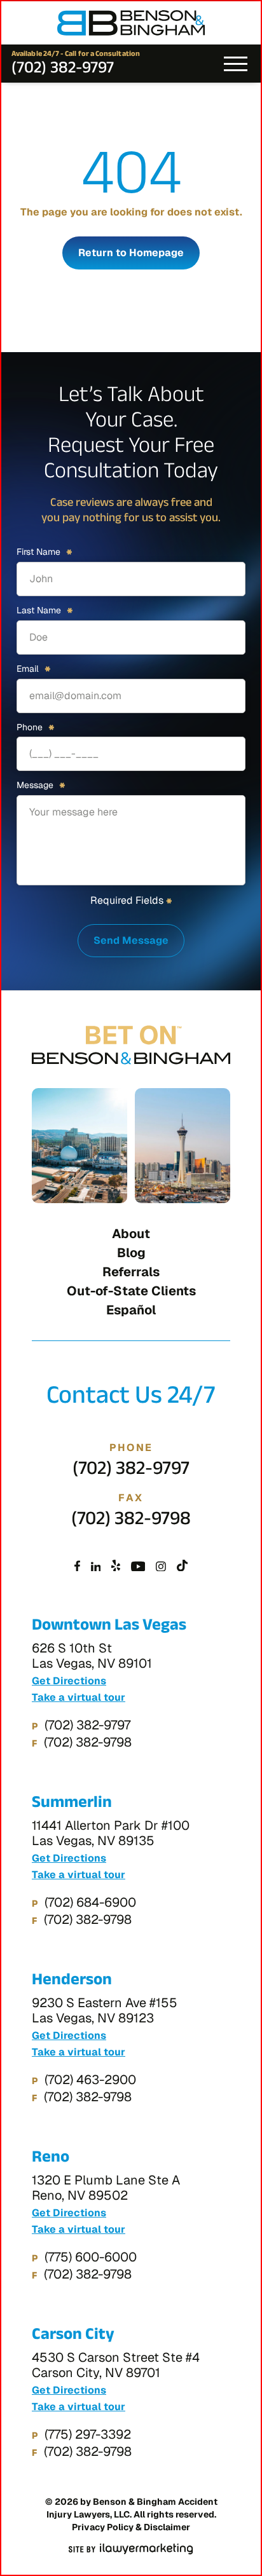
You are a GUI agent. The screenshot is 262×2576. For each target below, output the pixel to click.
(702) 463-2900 (90, 2080)
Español (131, 1310)
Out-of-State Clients (131, 1291)
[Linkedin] (96, 1567)
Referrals (131, 1272)
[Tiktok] (182, 1567)
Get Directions (69, 1681)
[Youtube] (138, 1567)
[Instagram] (161, 1567)
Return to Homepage (131, 253)
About (131, 1234)
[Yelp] (116, 1567)
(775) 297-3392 (88, 2434)
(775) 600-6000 (91, 2257)
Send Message (131, 940)
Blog (131, 1253)
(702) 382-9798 (131, 1522)
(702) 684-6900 (90, 1902)
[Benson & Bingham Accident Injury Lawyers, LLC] (131, 23)
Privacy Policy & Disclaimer (131, 2527)
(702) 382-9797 (63, 70)
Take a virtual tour (79, 1698)
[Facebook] (77, 1567)
